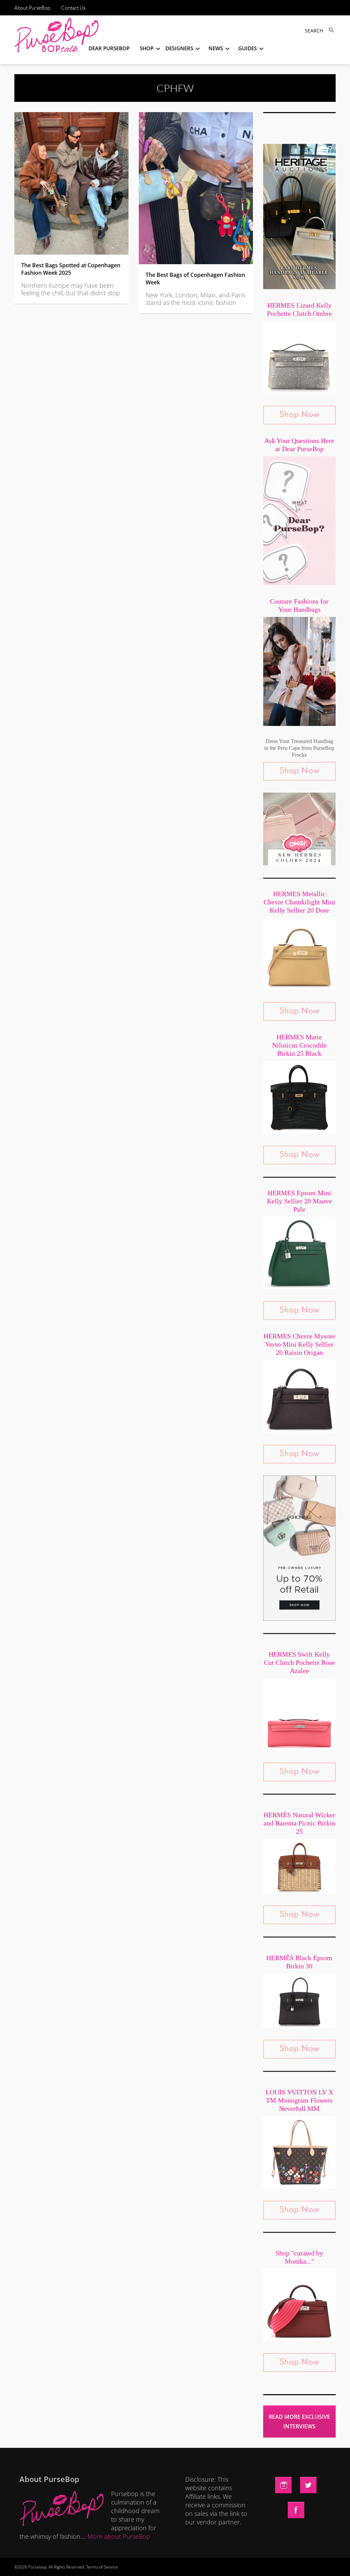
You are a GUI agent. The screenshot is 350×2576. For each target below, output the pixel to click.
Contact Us (73, 8)
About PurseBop (32, 8)
